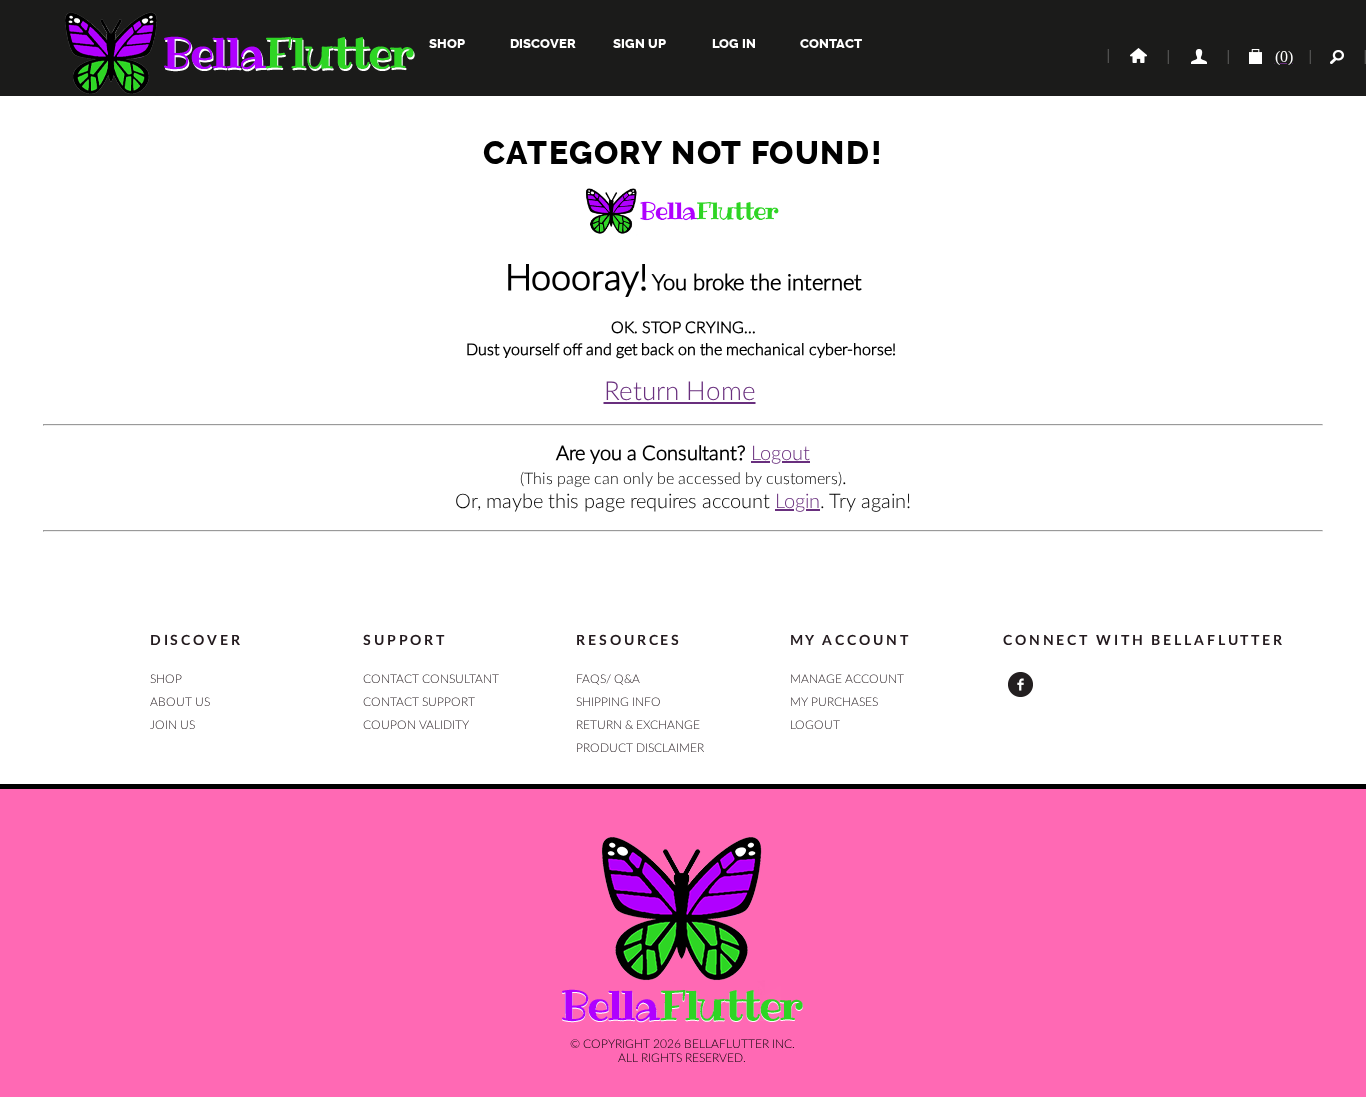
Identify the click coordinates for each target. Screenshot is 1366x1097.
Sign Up (638, 43)
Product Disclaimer (640, 748)
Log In (734, 43)
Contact (829, 43)
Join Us (172, 725)
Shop (447, 43)
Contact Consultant (431, 679)
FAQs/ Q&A (608, 679)
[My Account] (1197, 57)
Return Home (680, 392)
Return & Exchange (638, 725)
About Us (180, 702)
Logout (780, 454)
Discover (543, 43)
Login (797, 502)
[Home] (1137, 57)
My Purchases (834, 702)
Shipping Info (618, 702)
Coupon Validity (416, 725)
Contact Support (419, 702)
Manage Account (847, 679)
